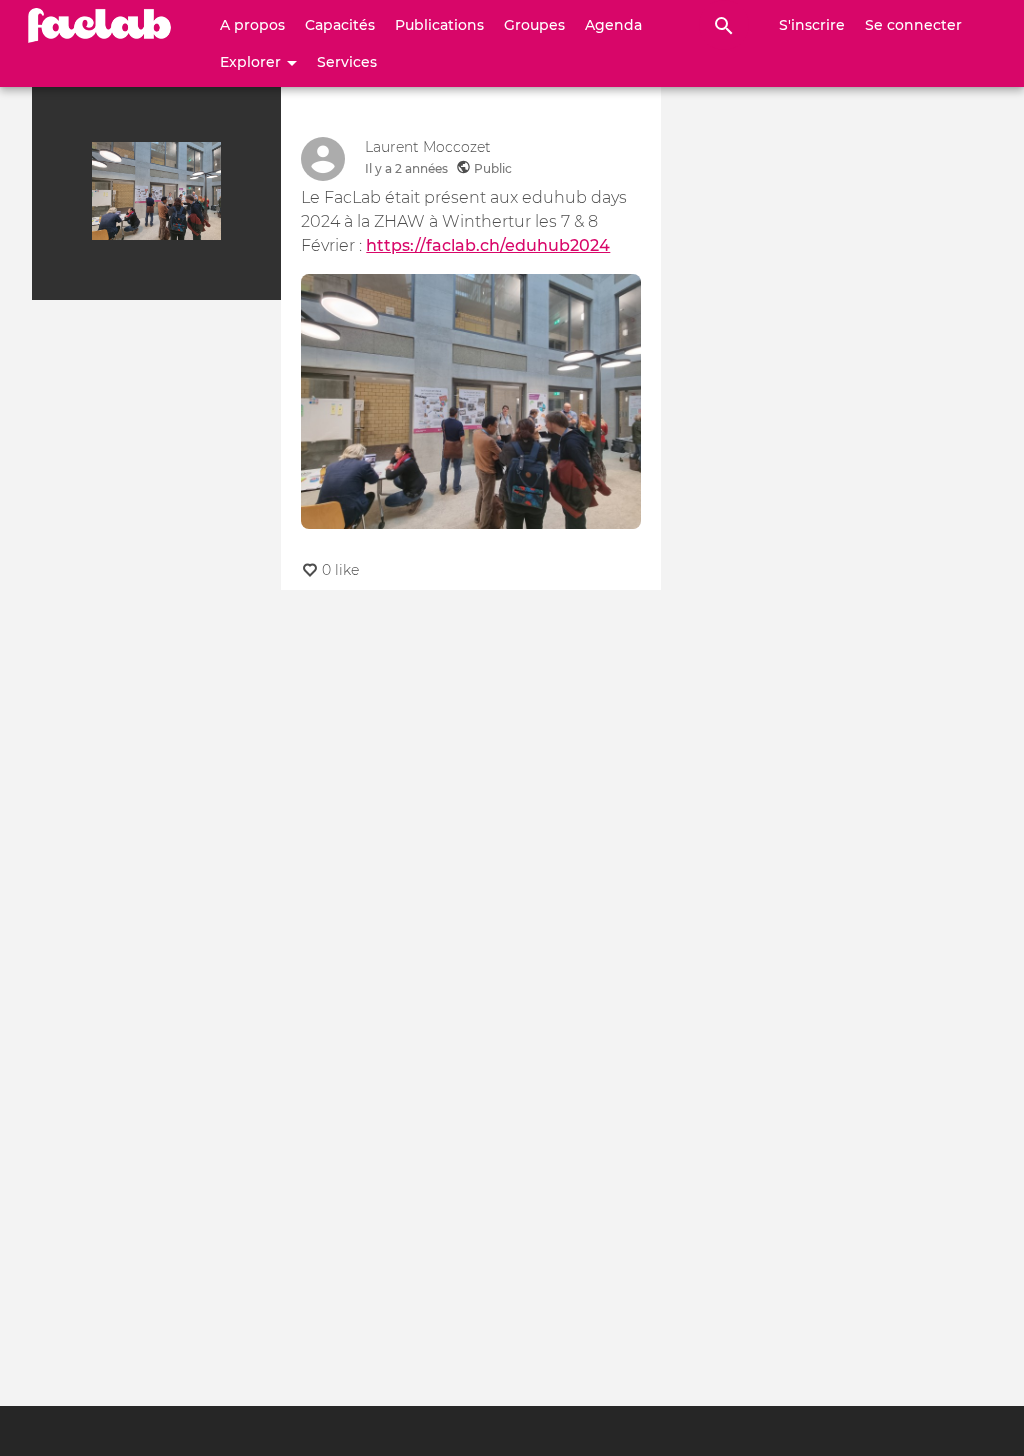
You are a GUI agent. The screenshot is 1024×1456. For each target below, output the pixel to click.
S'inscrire (812, 25)
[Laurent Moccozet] (323, 159)
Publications (439, 25)
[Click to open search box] (724, 25)
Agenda (613, 25)
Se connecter (913, 25)
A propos (252, 25)
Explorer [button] (252, 62)
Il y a (406, 168)
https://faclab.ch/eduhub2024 (488, 245)
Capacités (340, 25)
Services (347, 62)
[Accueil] (100, 25)
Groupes (534, 25)
